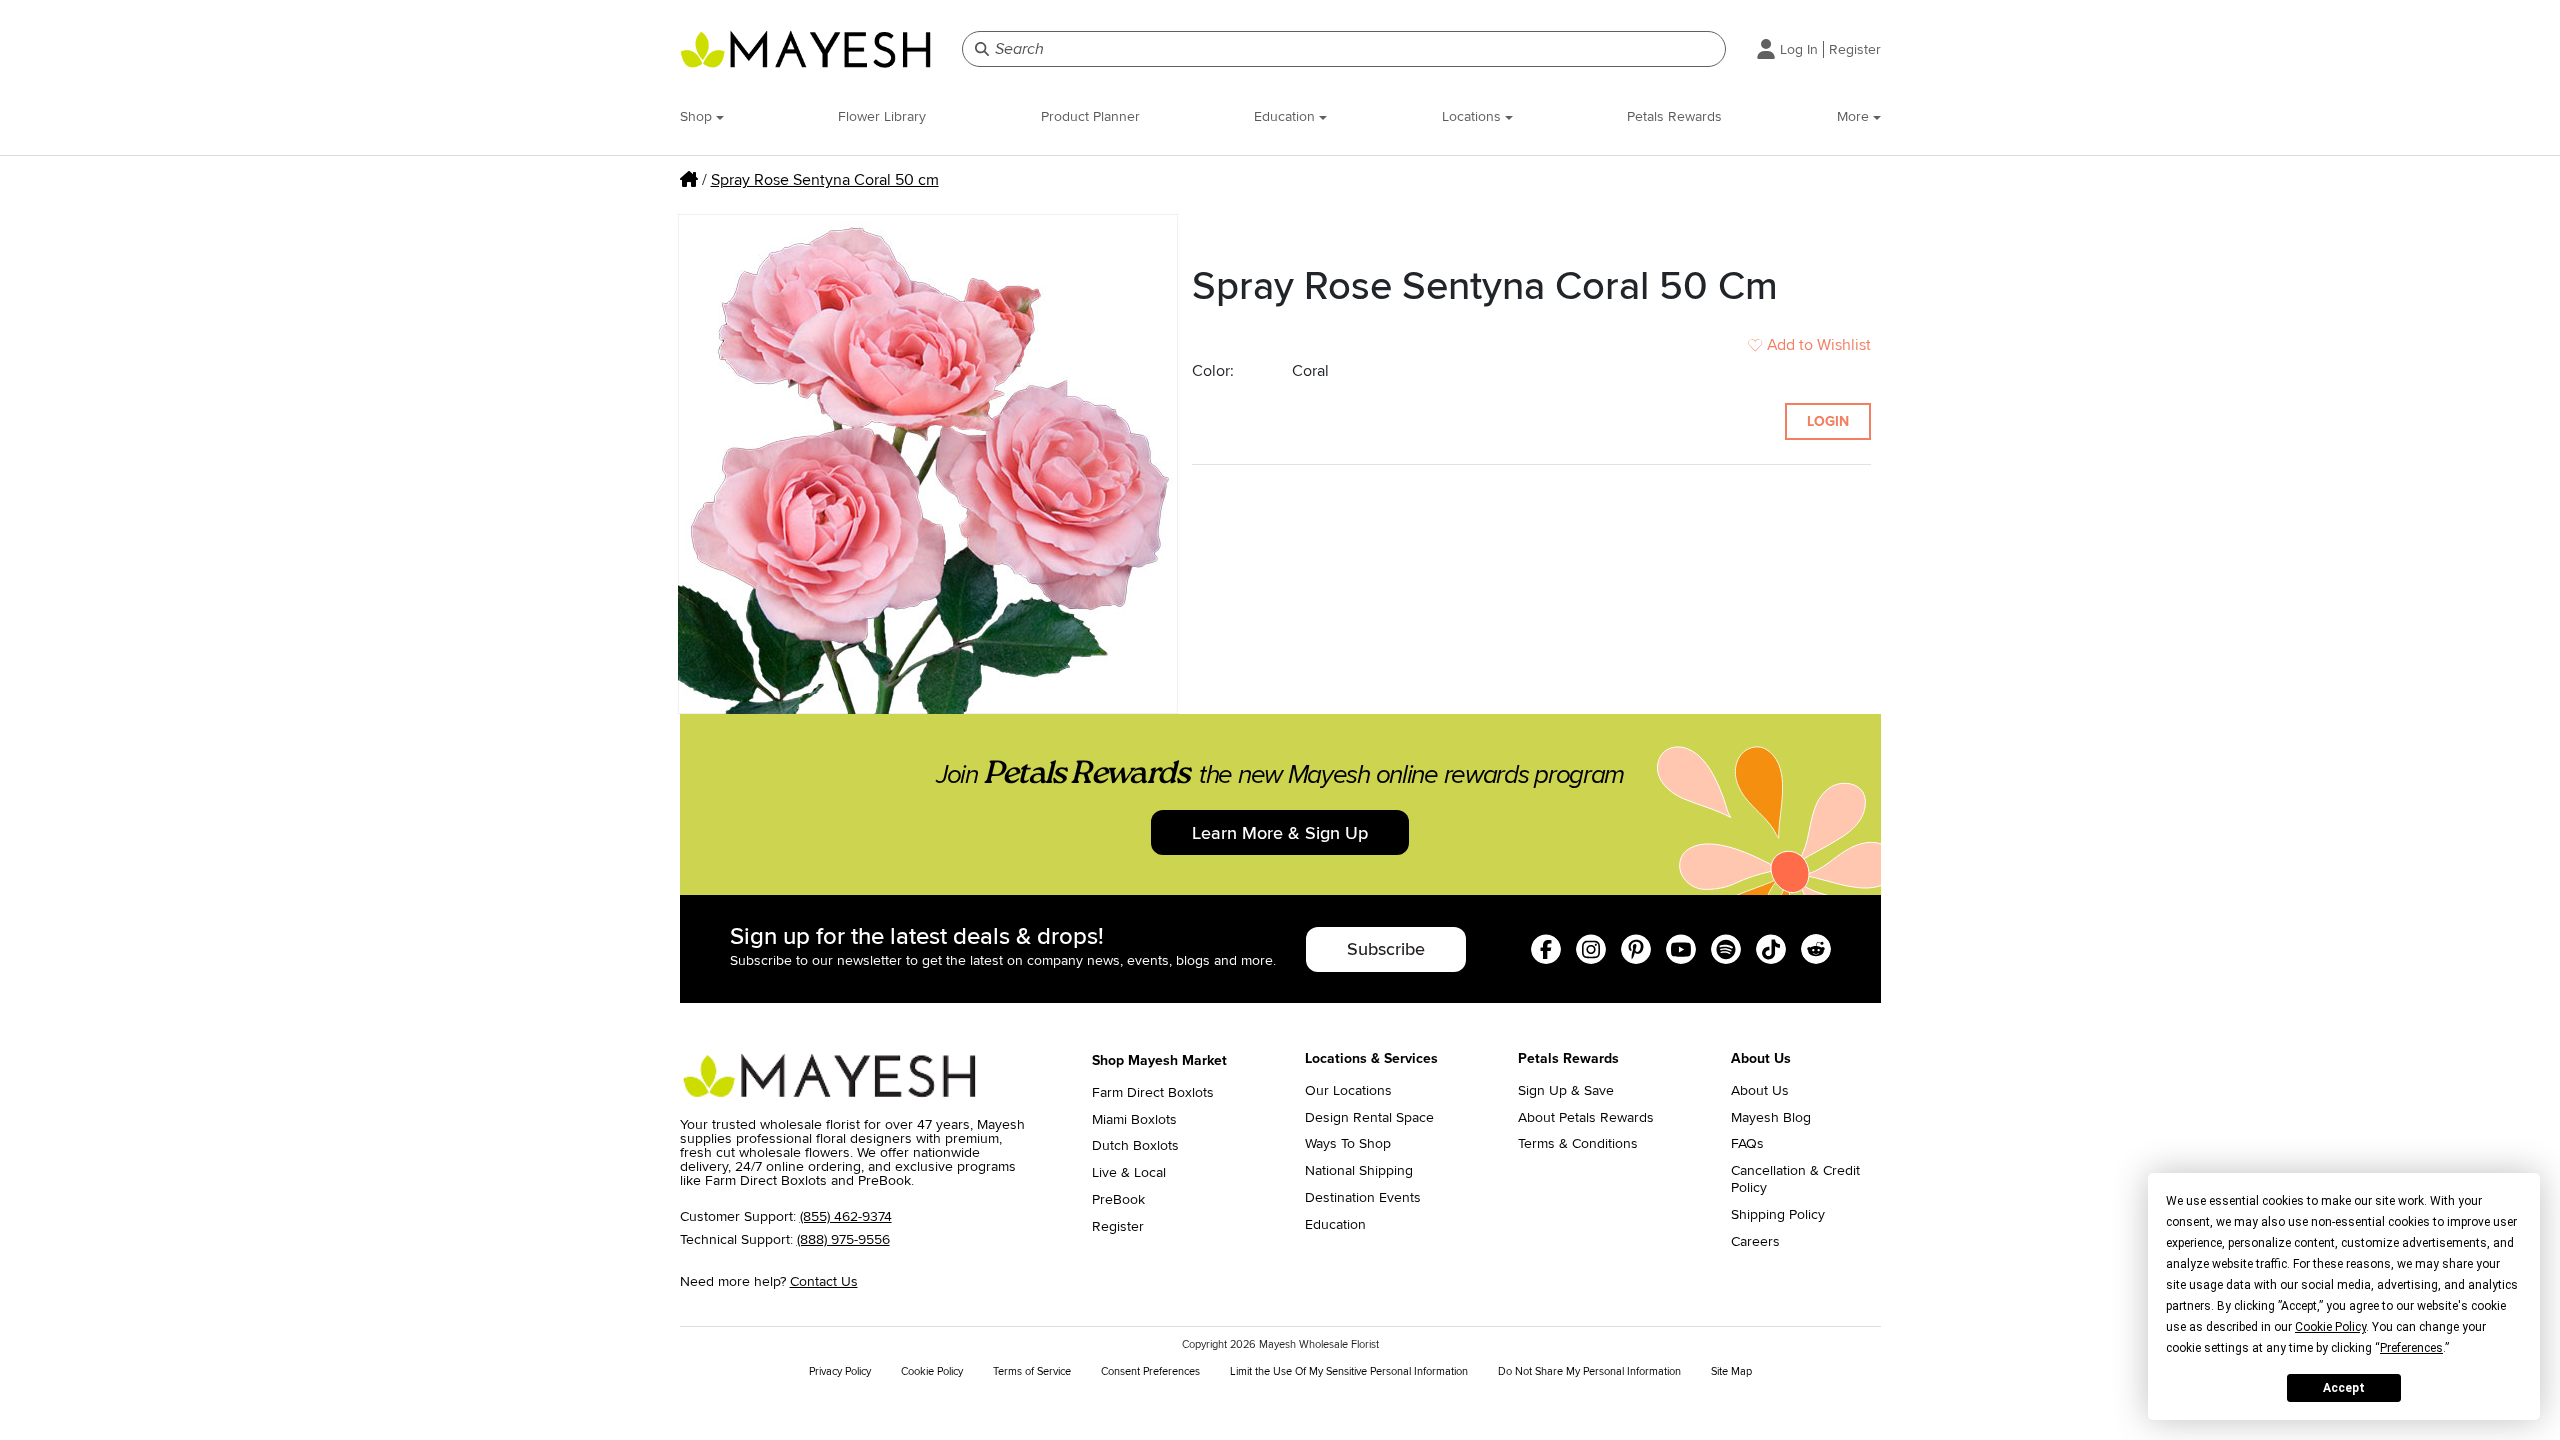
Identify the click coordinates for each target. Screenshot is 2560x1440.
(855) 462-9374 (846, 1216)
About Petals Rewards (1586, 1118)
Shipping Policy (1778, 1215)
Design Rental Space (1369, 1118)
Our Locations (1348, 1091)
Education (1286, 116)
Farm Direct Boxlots (1153, 1093)
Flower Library (882, 116)
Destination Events (1363, 1198)
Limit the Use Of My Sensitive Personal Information (1349, 1371)
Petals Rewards (1674, 116)
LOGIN (1828, 421)
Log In (1799, 49)
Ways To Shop (1348, 1144)
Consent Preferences (1150, 1371)
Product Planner (1090, 116)
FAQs (1747, 1144)
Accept (2344, 1388)
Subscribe (1386, 949)
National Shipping (1359, 1171)
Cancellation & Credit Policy (1795, 1179)
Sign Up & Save (1566, 1091)
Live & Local (1129, 1173)
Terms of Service (1032, 1371)
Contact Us (824, 1281)
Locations (1473, 116)
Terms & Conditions (1578, 1144)
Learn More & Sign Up (1280, 833)
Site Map (1731, 1371)
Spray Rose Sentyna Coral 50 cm (825, 180)
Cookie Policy (932, 1371)
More (1855, 116)
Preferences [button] (2411, 1348)
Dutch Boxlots (1135, 1146)
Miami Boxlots (1134, 1120)
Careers (1755, 1242)
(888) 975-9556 (843, 1239)
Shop (698, 116)
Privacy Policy (840, 1371)
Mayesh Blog (1771, 1118)
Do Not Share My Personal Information (1589, 1371)
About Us (1760, 1091)
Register (1855, 49)
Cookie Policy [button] (2330, 1327)
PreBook (1118, 1200)
